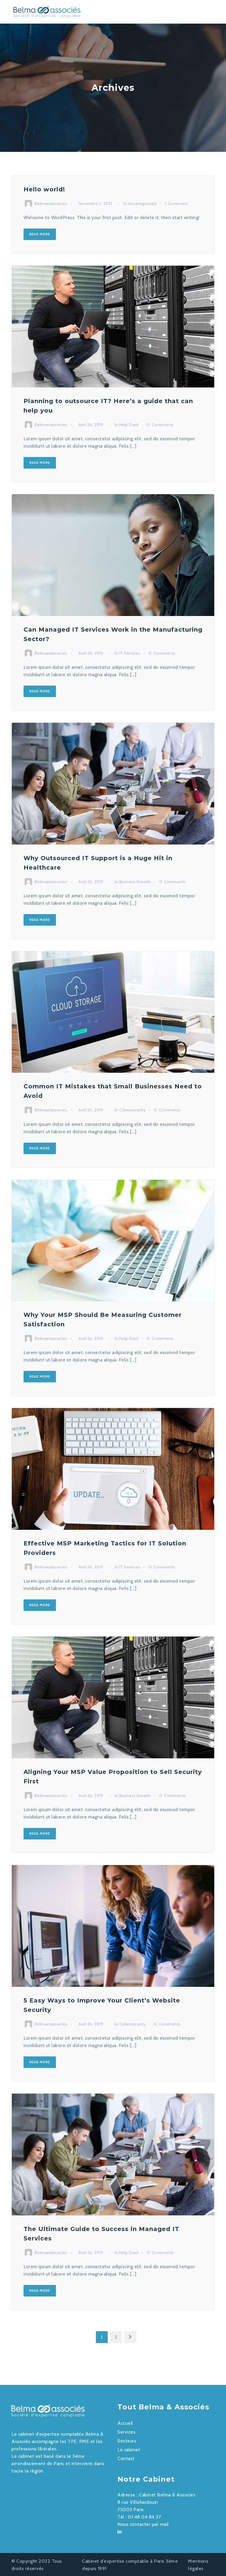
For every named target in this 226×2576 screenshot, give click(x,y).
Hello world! (44, 189)
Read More (40, 234)
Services (126, 2432)
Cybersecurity (132, 1110)
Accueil (125, 2423)
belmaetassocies (51, 203)
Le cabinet (129, 2450)
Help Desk (129, 425)
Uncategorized (142, 203)
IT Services (130, 653)
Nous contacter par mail (143, 2524)
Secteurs (127, 2441)
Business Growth (135, 882)
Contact (126, 2458)
